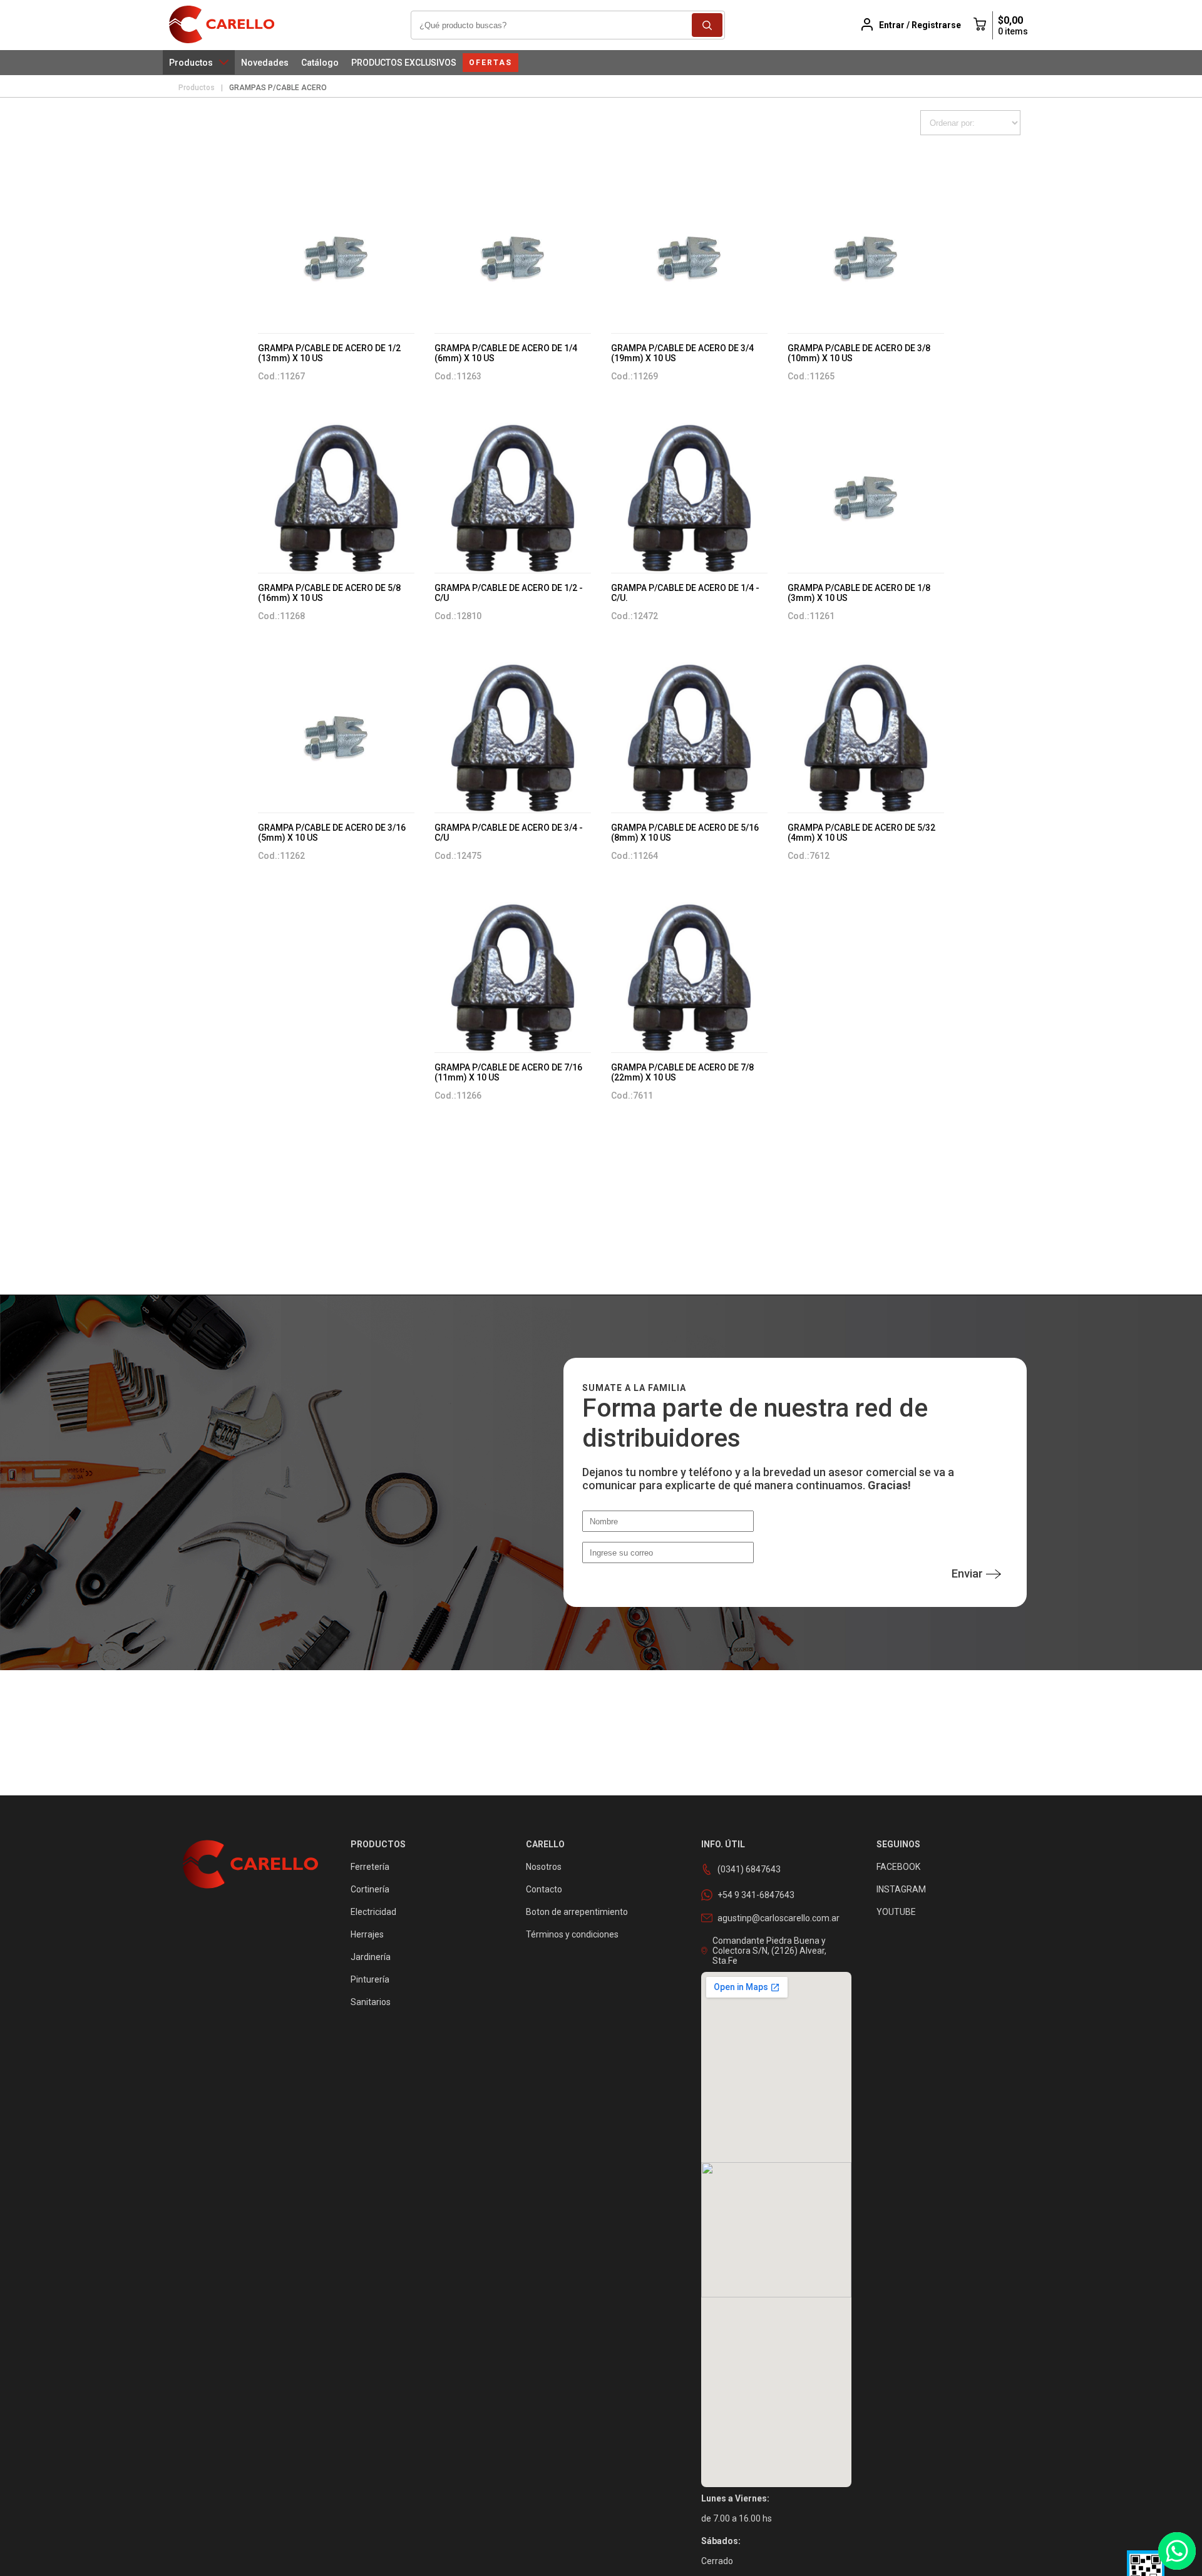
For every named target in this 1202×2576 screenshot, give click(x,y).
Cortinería (370, 1889)
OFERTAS (491, 63)
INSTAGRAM (901, 1889)
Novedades (265, 63)
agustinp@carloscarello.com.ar (778, 1918)
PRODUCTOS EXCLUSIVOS (404, 63)
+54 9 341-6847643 (756, 1895)
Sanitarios (371, 2002)
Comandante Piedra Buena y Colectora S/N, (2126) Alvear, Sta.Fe (769, 1951)
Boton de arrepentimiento (577, 1912)
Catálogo (320, 63)
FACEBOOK (898, 1867)
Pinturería (370, 1979)
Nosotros (544, 1867)
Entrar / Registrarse (920, 25)
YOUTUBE (896, 1912)
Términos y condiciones (572, 1934)
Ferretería (370, 1867)
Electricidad (373, 1912)
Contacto (544, 1889)
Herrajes (367, 1934)
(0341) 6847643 (749, 1869)
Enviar (967, 1573)
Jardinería (371, 1957)
